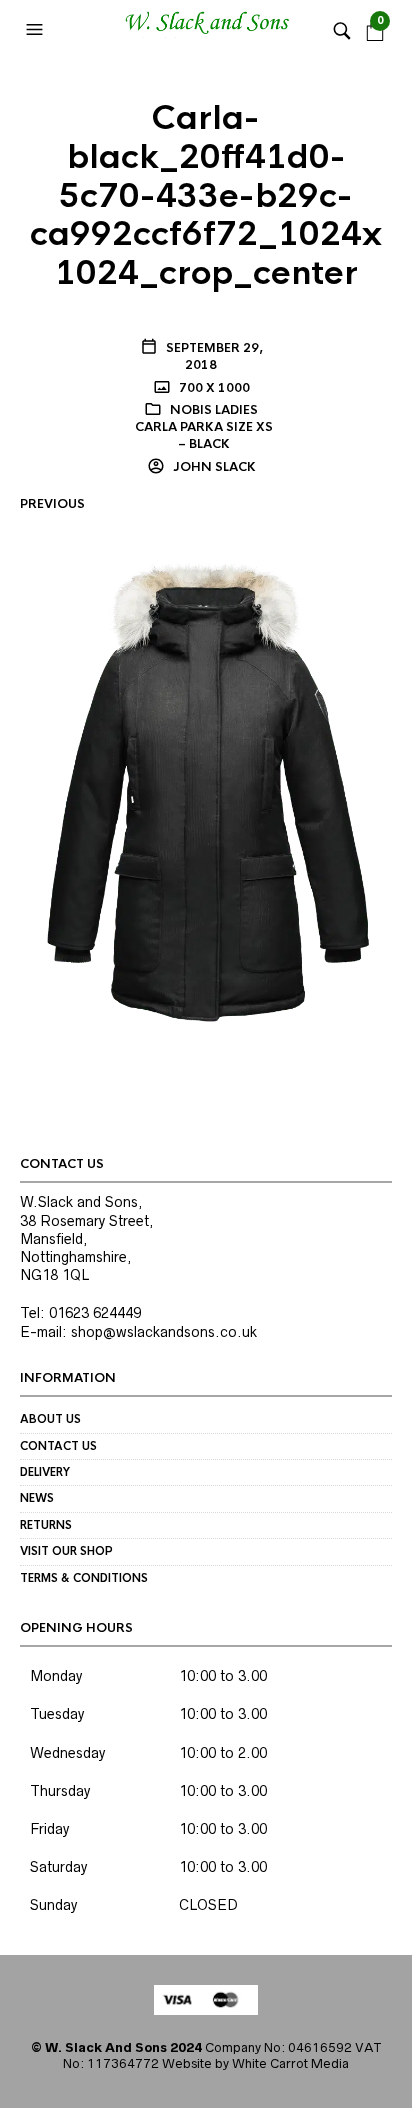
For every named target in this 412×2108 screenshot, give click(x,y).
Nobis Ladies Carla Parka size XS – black (204, 427)
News (37, 1498)
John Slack (213, 467)
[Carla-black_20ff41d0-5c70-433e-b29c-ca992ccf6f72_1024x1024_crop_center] (206, 790)
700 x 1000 (213, 388)
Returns (46, 1525)
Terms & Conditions (84, 1578)
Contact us (58, 1446)
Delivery (45, 1472)
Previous (52, 504)
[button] (37, 30)
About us (50, 1419)
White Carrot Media (290, 2063)
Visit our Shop (66, 1551)
